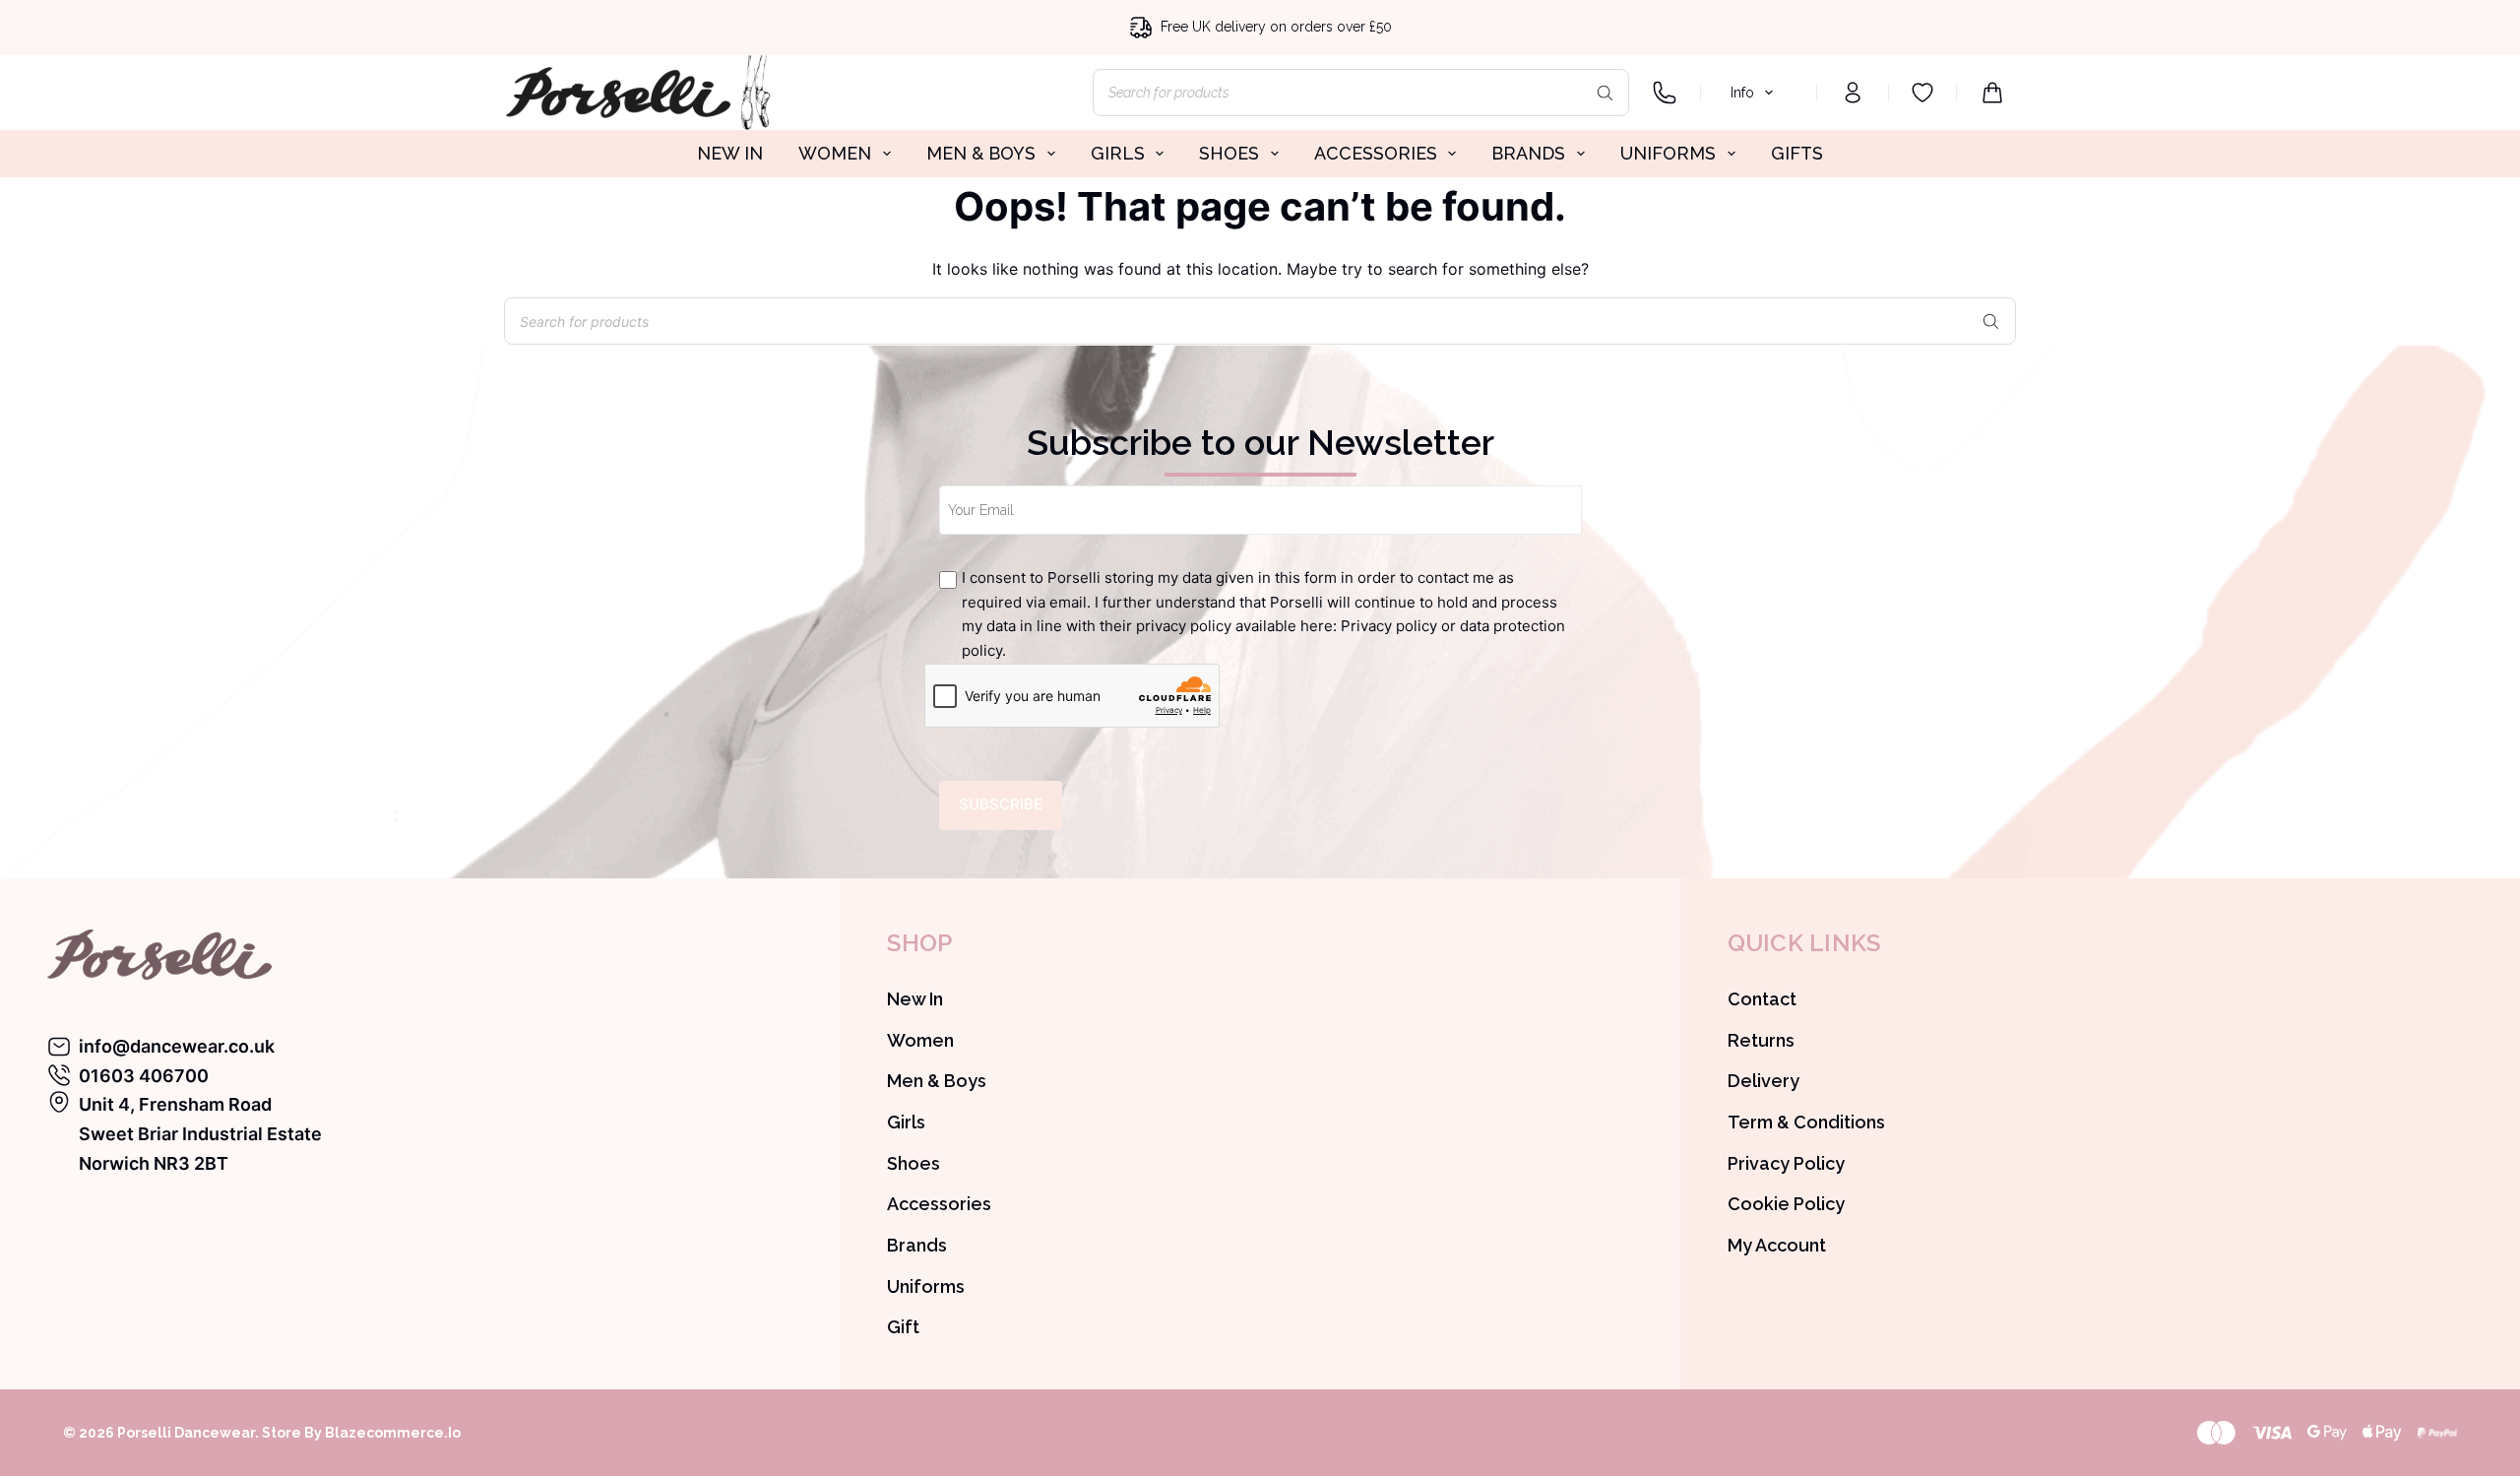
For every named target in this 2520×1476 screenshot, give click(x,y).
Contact (1762, 999)
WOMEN (835, 153)
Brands (917, 1245)
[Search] (1605, 93)
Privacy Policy (1786, 1163)
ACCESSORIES (1376, 153)
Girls (906, 1122)
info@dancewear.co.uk (177, 1046)
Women (920, 1040)
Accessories (939, 1204)
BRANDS (1528, 153)
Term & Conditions (1806, 1122)
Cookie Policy (1786, 1204)
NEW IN (730, 153)
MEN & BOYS (981, 153)
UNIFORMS (1668, 153)
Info (1742, 93)
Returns (1761, 1040)
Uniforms (926, 1286)
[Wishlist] (1922, 93)
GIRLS (1118, 153)
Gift (903, 1327)
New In (915, 999)
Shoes (913, 1163)
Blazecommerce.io (393, 1433)
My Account (1777, 1245)
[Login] (1853, 93)
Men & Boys (937, 1081)
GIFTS (1797, 153)
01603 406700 (144, 1076)
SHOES (1229, 153)
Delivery (1764, 1081)
